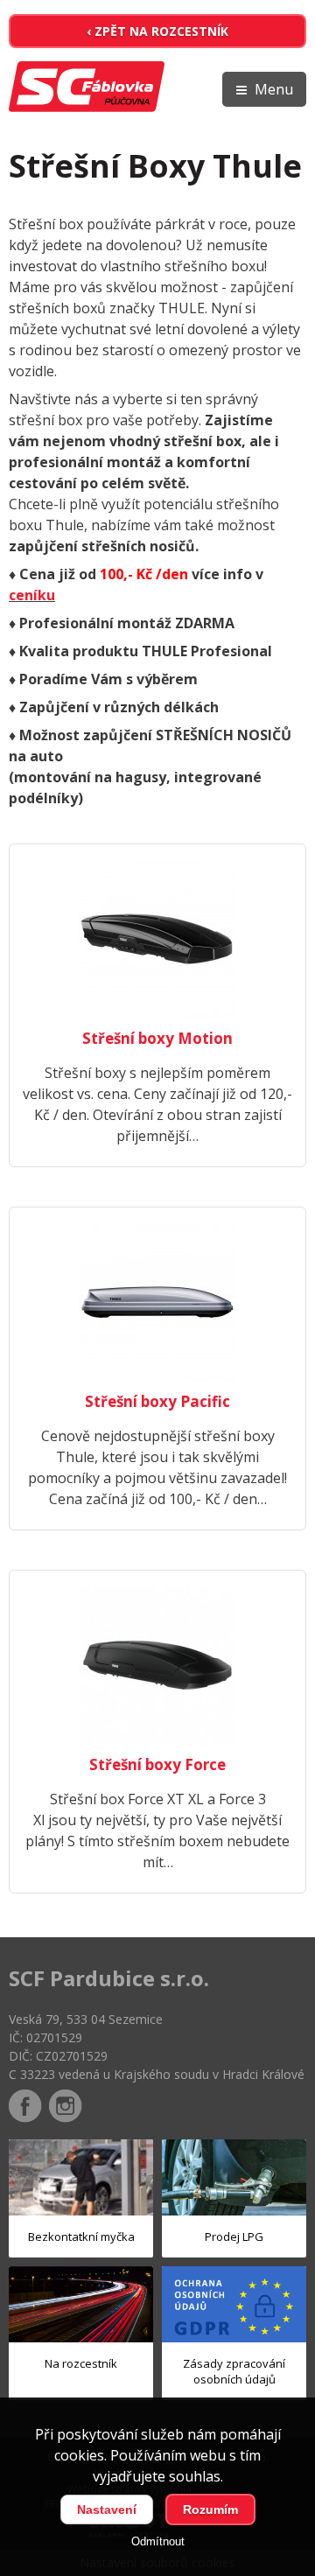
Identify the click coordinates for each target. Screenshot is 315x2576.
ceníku (32, 595)
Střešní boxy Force (157, 1764)
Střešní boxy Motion (157, 1038)
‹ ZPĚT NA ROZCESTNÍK (157, 31)
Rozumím (210, 2509)
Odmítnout (158, 2541)
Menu (274, 89)
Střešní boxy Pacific (157, 1401)
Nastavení (107, 2509)
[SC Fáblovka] (87, 89)
